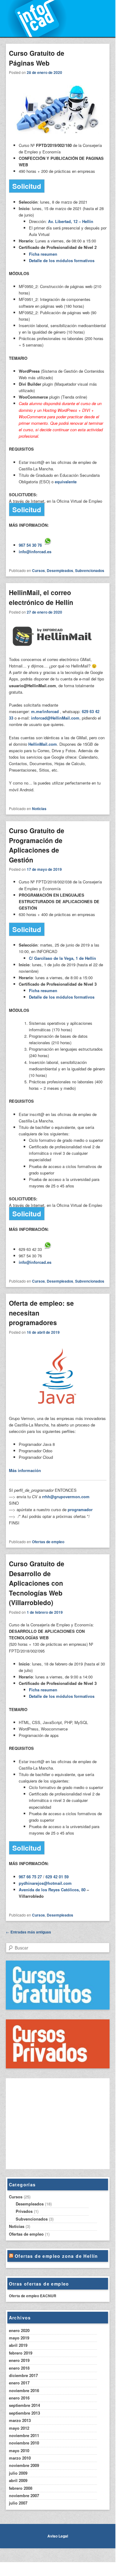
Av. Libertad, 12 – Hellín (71, 221)
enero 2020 (19, 2330)
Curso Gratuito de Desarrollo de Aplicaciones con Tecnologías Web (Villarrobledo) (37, 1583)
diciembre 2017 (23, 2375)
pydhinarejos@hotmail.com (45, 1883)
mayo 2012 (19, 2428)
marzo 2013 (20, 2420)
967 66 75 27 (30, 1877)
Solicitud (27, 186)
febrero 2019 (21, 2353)
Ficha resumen (43, 254)
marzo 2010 (20, 2458)
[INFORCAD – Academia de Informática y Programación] (58, 18)
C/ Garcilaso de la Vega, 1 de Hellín (62, 958)
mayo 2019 (19, 2338)
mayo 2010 (19, 2450)
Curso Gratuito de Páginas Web (37, 58)
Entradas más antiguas (28, 1932)
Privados (24, 2211)
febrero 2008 (21, 2488)
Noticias (39, 809)
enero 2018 (19, 2368)
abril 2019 (18, 2345)
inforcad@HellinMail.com (55, 718)
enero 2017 (19, 2383)
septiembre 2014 (24, 2405)
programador (80, 1509)
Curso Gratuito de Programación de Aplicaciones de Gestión (37, 845)
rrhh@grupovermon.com (66, 1497)
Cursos (38, 570)
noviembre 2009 (24, 2465)
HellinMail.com (43, 744)
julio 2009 (18, 2473)
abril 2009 (18, 2480)
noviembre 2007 (24, 2495)
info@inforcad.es (35, 552)
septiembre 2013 (24, 2413)
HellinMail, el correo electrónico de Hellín (41, 597)
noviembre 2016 (24, 2390)
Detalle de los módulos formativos (62, 260)
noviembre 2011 (24, 2435)
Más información (25, 1470)
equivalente (66, 482)
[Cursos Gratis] (58, 2008)
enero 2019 (19, 2360)
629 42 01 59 (57, 1877)
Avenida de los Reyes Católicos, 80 (52, 1890)
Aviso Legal (58, 2536)
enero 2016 (19, 2398)
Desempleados (60, 570)
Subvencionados (90, 570)
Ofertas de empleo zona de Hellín (56, 2256)
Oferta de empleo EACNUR (33, 2296)
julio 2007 (18, 2503)
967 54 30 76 (30, 545)
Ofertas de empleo (48, 1542)
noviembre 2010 (24, 2443)
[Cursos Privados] (58, 2067)
